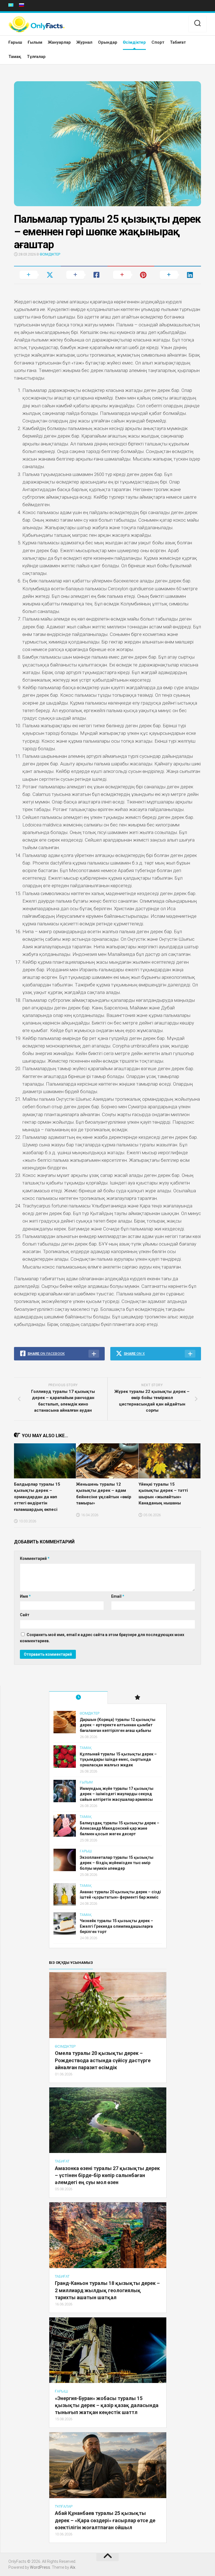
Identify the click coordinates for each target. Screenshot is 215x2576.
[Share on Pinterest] (131, 275)
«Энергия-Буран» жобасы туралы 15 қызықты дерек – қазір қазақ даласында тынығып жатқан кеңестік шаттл (107, 2405)
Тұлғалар (36, 57)
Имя (25, 1596)
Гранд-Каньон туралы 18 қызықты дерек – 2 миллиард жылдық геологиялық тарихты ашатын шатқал (107, 2290)
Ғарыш (15, 42)
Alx (73, 2567)
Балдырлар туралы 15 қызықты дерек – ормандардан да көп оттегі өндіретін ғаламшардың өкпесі (37, 1497)
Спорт (158, 42)
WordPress (40, 2567)
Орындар (108, 42)
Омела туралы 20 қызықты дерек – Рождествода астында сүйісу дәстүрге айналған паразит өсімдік (103, 2060)
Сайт (25, 1615)
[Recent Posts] (78, 1698)
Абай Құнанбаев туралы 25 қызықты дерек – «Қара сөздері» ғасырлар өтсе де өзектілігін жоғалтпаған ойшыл (105, 2520)
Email (118, 1596)
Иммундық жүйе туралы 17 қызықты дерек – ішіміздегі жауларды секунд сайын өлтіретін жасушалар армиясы (117, 1794)
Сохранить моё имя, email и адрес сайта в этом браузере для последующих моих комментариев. (102, 1638)
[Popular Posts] (137, 1698)
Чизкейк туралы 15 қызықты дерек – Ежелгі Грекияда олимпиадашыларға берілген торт (116, 1926)
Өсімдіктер (134, 42)
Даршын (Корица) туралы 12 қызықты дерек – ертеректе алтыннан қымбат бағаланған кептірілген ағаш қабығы (118, 1725)
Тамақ (15, 57)
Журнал (84, 42)
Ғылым (35, 42)
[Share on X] (37, 275)
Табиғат (178, 42)
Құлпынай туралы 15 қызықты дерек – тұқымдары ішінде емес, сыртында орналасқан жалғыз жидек (118, 1759)
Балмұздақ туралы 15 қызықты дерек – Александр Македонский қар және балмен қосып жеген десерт (120, 1828)
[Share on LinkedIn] (178, 275)
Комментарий (35, 1558)
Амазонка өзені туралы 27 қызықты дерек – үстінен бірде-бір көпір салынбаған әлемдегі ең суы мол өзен (107, 2175)
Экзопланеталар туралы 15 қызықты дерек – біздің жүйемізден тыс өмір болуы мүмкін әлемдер (117, 1863)
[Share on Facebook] (84, 275)
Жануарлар (59, 42)
